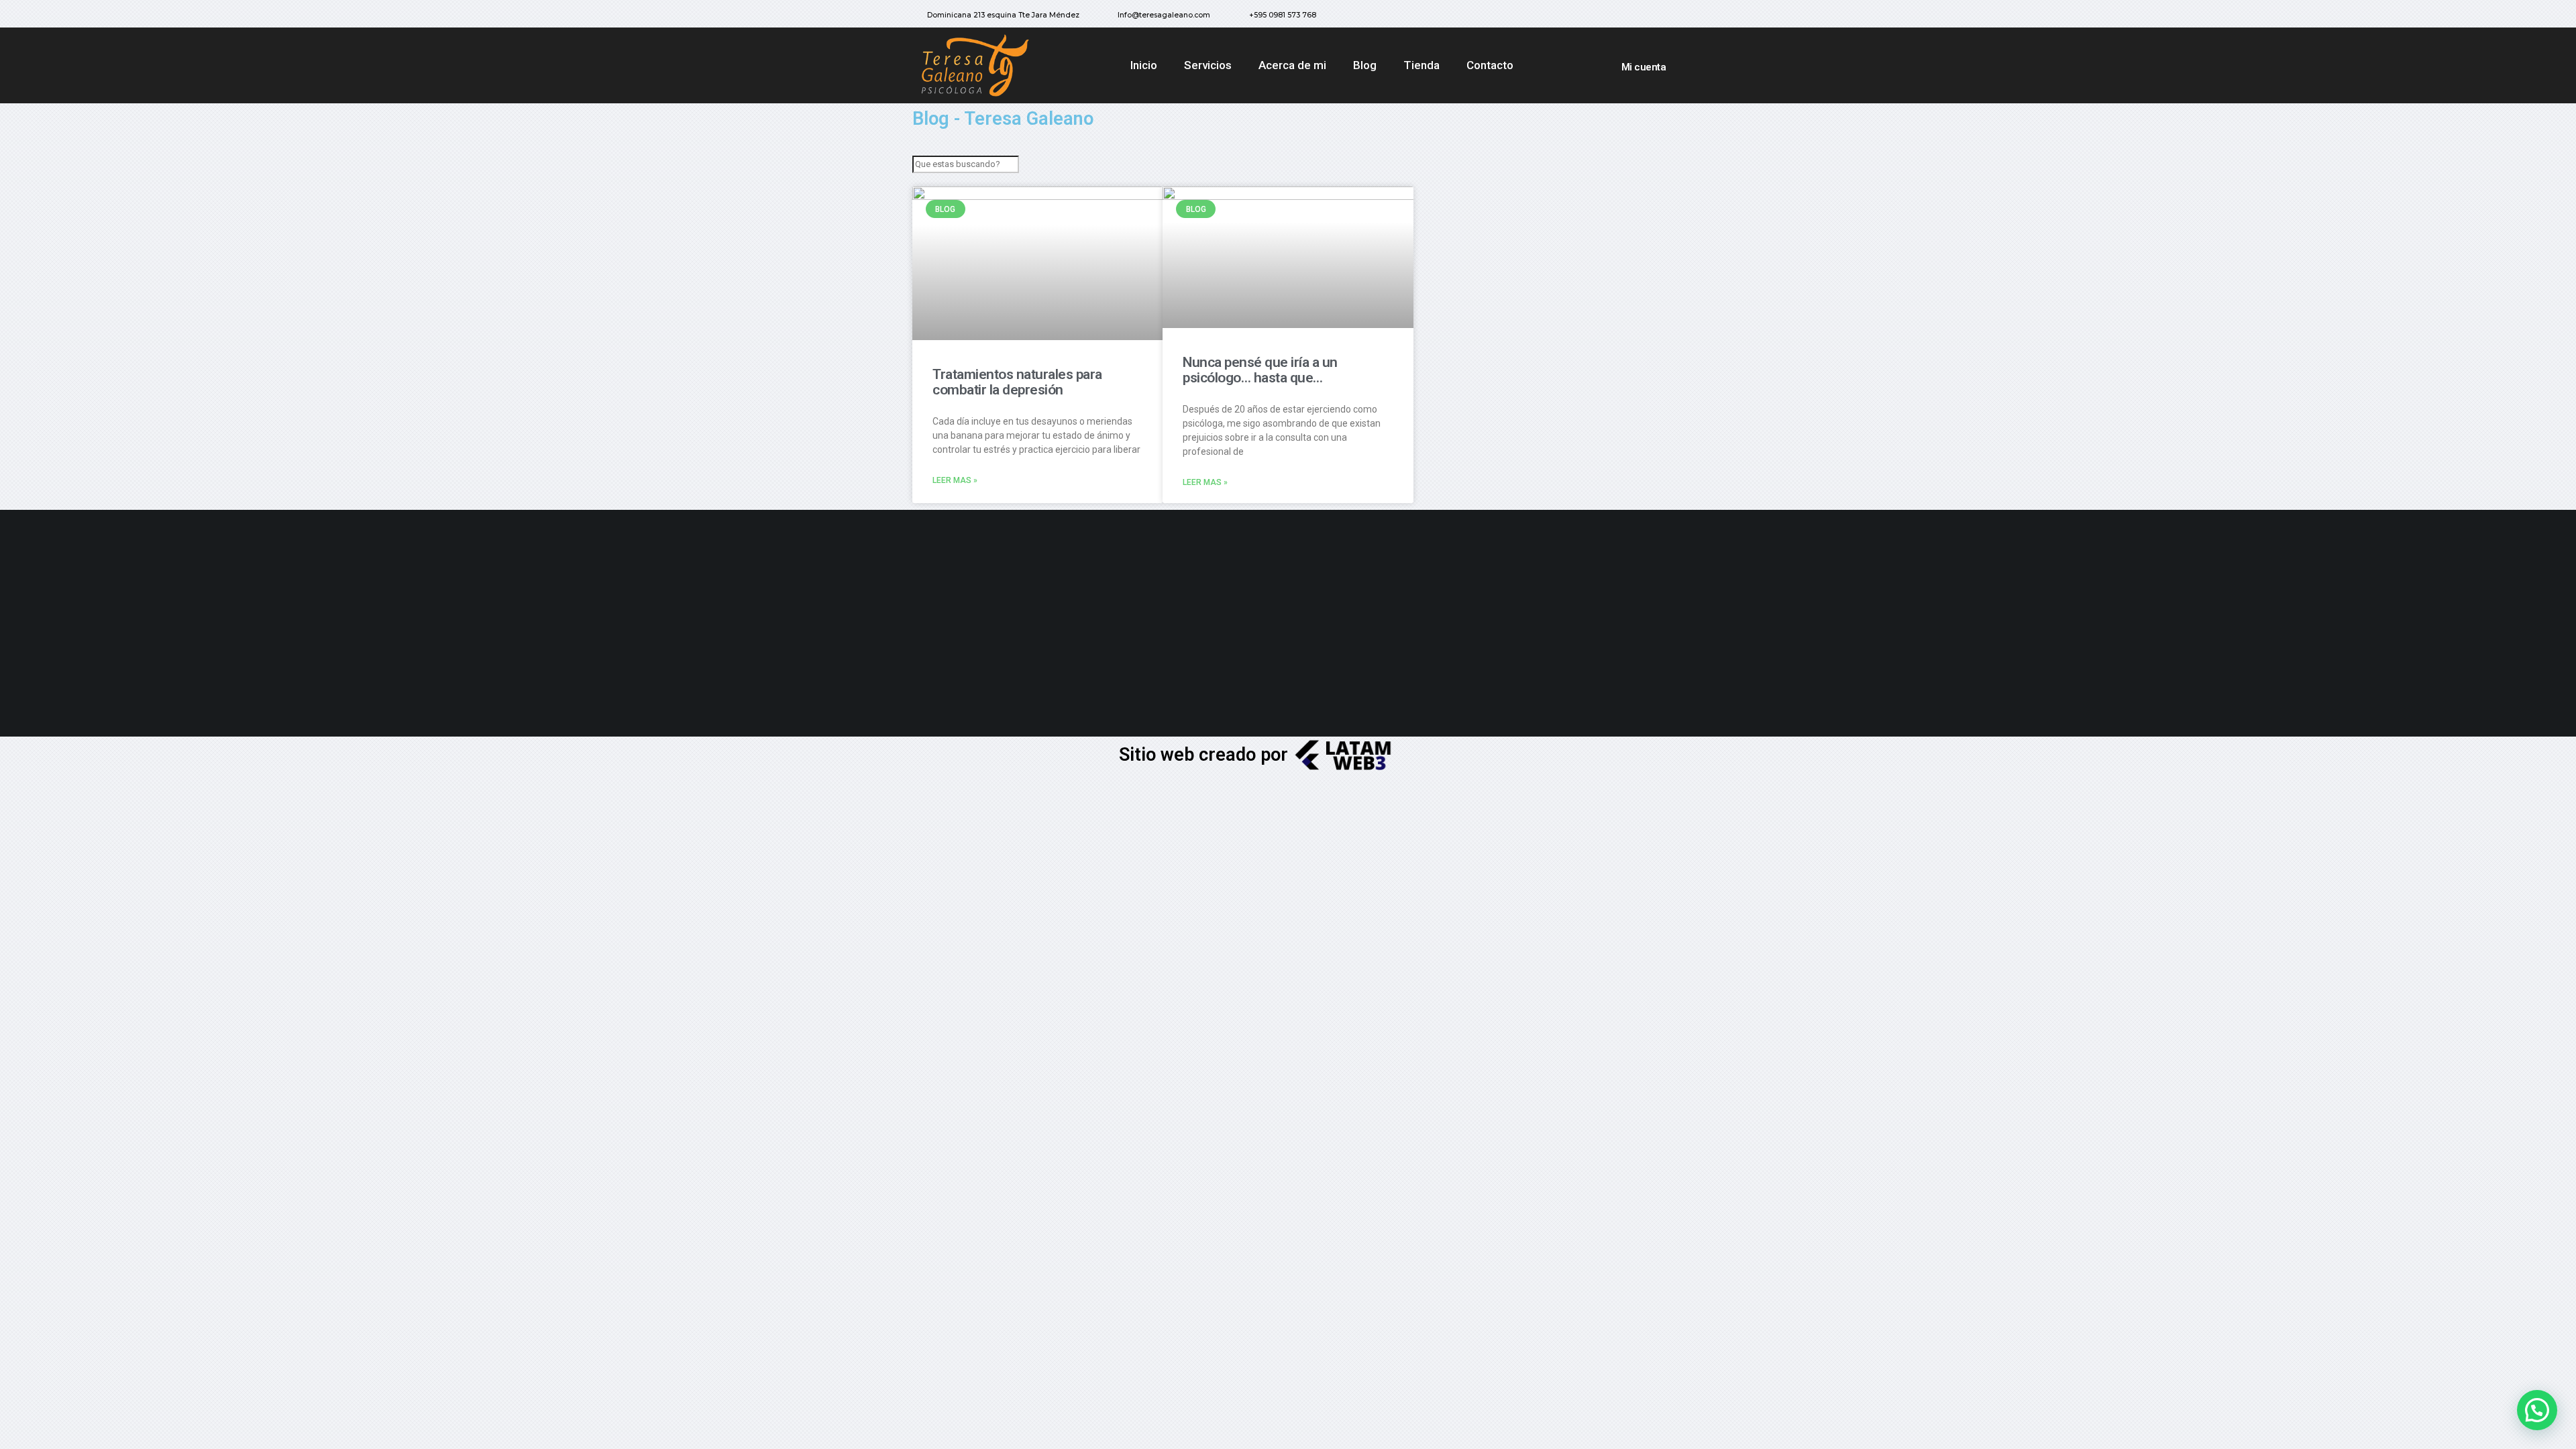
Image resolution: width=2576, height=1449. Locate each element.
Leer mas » (955, 480)
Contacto (1490, 65)
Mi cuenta (1644, 67)
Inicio (1144, 65)
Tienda (1421, 65)
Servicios (1208, 65)
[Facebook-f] (1615, 17)
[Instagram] (1642, 17)
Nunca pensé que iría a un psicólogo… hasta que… (1260, 370)
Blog (1365, 65)
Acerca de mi (1292, 65)
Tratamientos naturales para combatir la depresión (1017, 382)
